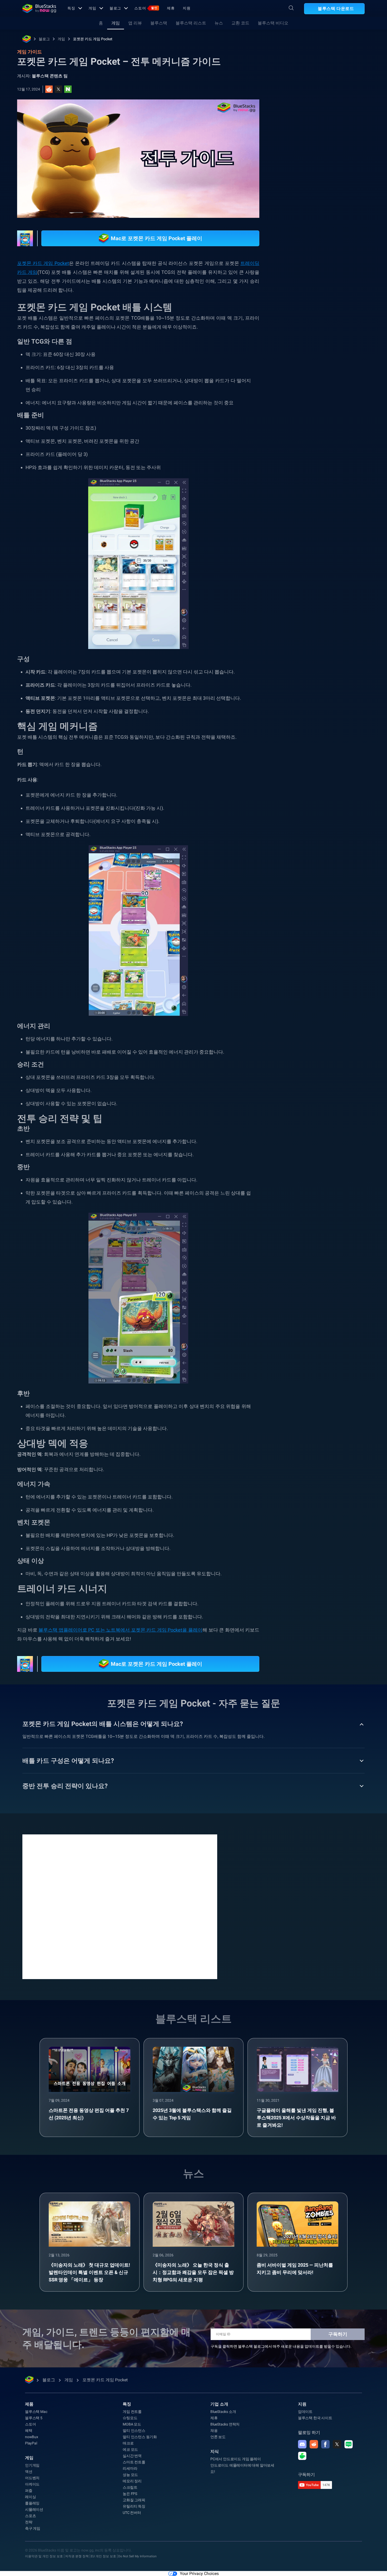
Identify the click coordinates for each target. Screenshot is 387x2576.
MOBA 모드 (132, 2424)
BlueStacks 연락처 (225, 2424)
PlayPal (31, 2443)
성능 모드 (130, 2475)
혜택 (29, 2431)
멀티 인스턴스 (134, 2431)
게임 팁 (297, 579)
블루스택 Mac (36, 2412)
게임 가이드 (298, 118)
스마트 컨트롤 (134, 2462)
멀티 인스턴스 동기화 (140, 2437)
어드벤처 (32, 2478)
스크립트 (130, 2487)
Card (347, 579)
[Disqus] (120, 1906)
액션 (29, 2472)
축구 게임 (33, 2528)
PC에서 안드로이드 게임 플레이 (236, 2459)
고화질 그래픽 (134, 2500)
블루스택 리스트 (191, 23)
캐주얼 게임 (323, 579)
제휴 (171, 8)
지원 (187, 8)
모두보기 (332, 542)
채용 (214, 2431)
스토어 (146, 8)
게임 (92, 8)
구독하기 (338, 2334)
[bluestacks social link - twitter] (337, 2444)
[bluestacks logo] (39, 8)
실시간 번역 (132, 2456)
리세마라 (130, 2468)
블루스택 (159, 23)
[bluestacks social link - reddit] (314, 2444)
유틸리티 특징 (134, 2506)
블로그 (115, 8)
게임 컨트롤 (132, 2412)
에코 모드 (130, 2449)
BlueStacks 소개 (223, 2412)
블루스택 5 (34, 2418)
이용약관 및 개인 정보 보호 (44, 2556)
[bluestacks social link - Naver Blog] (349, 2444)
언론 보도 (218, 2437)
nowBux (32, 2437)
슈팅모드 (130, 2418)
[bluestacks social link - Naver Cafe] (302, 2456)
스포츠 (30, 2516)
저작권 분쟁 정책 (77, 2556)
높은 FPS (130, 2494)
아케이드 (32, 2484)
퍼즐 (29, 2491)
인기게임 (32, 2465)
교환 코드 (240, 23)
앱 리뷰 (135, 23)
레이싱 (30, 2497)
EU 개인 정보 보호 (103, 2556)
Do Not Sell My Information (137, 2556)
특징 (71, 8)
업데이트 (305, 2412)
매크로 (128, 2443)
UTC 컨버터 (132, 2513)
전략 (29, 2522)
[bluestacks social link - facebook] (325, 2444)
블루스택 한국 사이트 (315, 2418)
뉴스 (219, 23)
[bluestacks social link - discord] (302, 2444)
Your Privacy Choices (199, 2574)
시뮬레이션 (34, 2509)
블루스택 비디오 (273, 23)
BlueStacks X (302, 591)
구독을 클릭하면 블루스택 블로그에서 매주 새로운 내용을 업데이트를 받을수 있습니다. (281, 2346)
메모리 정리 (132, 2481)
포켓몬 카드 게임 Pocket (93, 39)
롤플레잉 (32, 2503)
